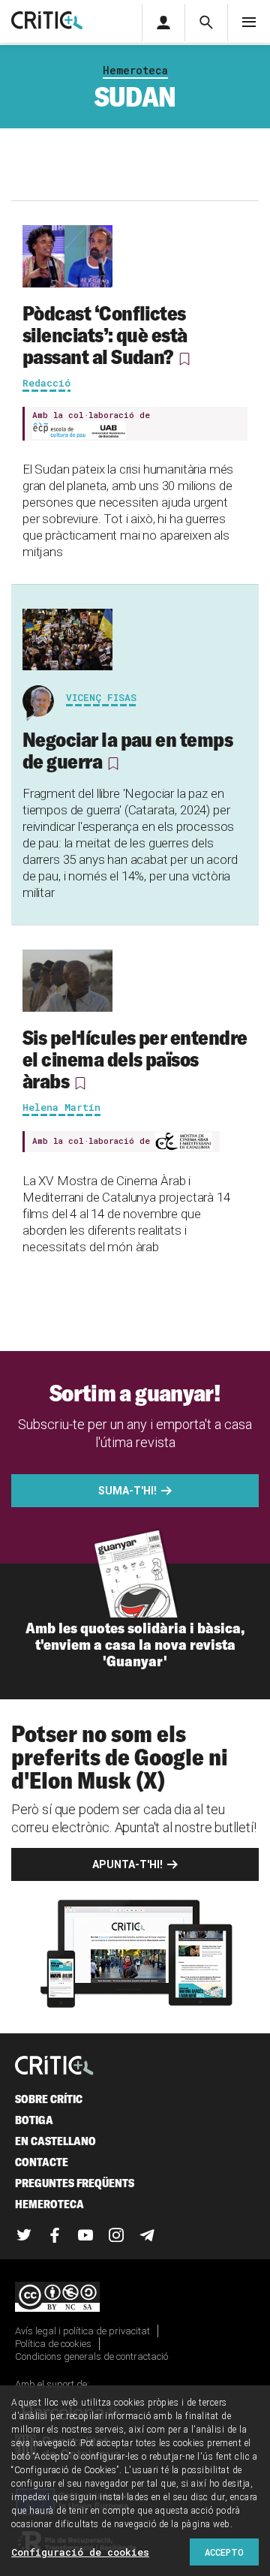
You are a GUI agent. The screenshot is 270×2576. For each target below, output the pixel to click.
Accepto (224, 2552)
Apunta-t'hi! (127, 1864)
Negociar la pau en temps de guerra (127, 750)
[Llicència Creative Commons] (135, 2298)
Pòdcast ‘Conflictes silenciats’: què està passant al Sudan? (105, 335)
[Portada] (47, 21)
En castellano (55, 2141)
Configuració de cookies (80, 2552)
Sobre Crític (49, 2099)
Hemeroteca (135, 70)
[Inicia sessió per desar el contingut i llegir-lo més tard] (184, 359)
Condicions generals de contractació (91, 2356)
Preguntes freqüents (75, 2183)
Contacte (42, 2162)
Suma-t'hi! (127, 1491)
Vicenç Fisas (101, 697)
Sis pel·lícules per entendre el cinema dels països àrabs (135, 1059)
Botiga (34, 2120)
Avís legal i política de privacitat (82, 2331)
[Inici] (54, 2067)
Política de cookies (53, 2344)
